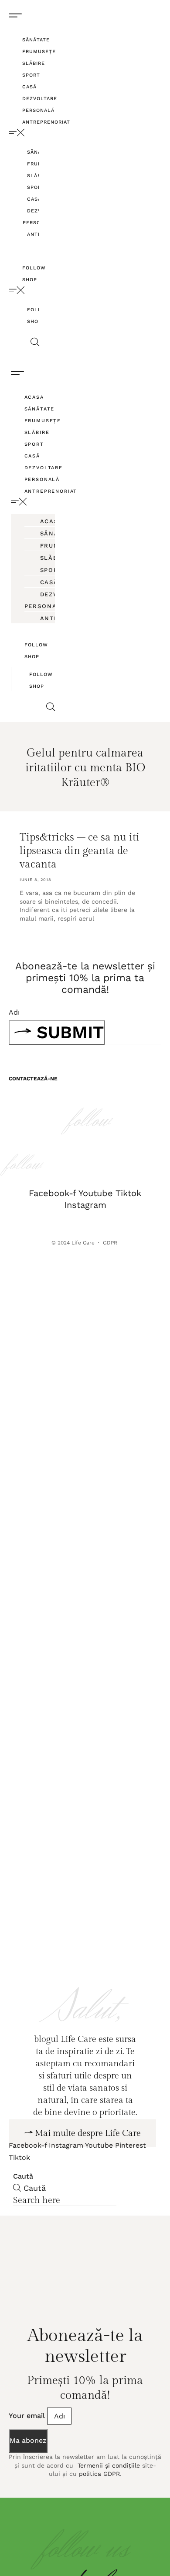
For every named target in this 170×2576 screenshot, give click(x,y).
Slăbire (34, 63)
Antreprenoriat (46, 122)
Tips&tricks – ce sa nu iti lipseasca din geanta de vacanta (80, 851)
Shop (30, 280)
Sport (31, 75)
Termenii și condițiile (108, 2496)
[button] (24, 133)
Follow (34, 268)
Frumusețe (39, 52)
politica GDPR (99, 2504)
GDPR (111, 1243)
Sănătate (36, 40)
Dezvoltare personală (54, 600)
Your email (28, 2446)
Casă (29, 87)
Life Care (83, 1243)
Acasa (34, 397)
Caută (23, 2207)
